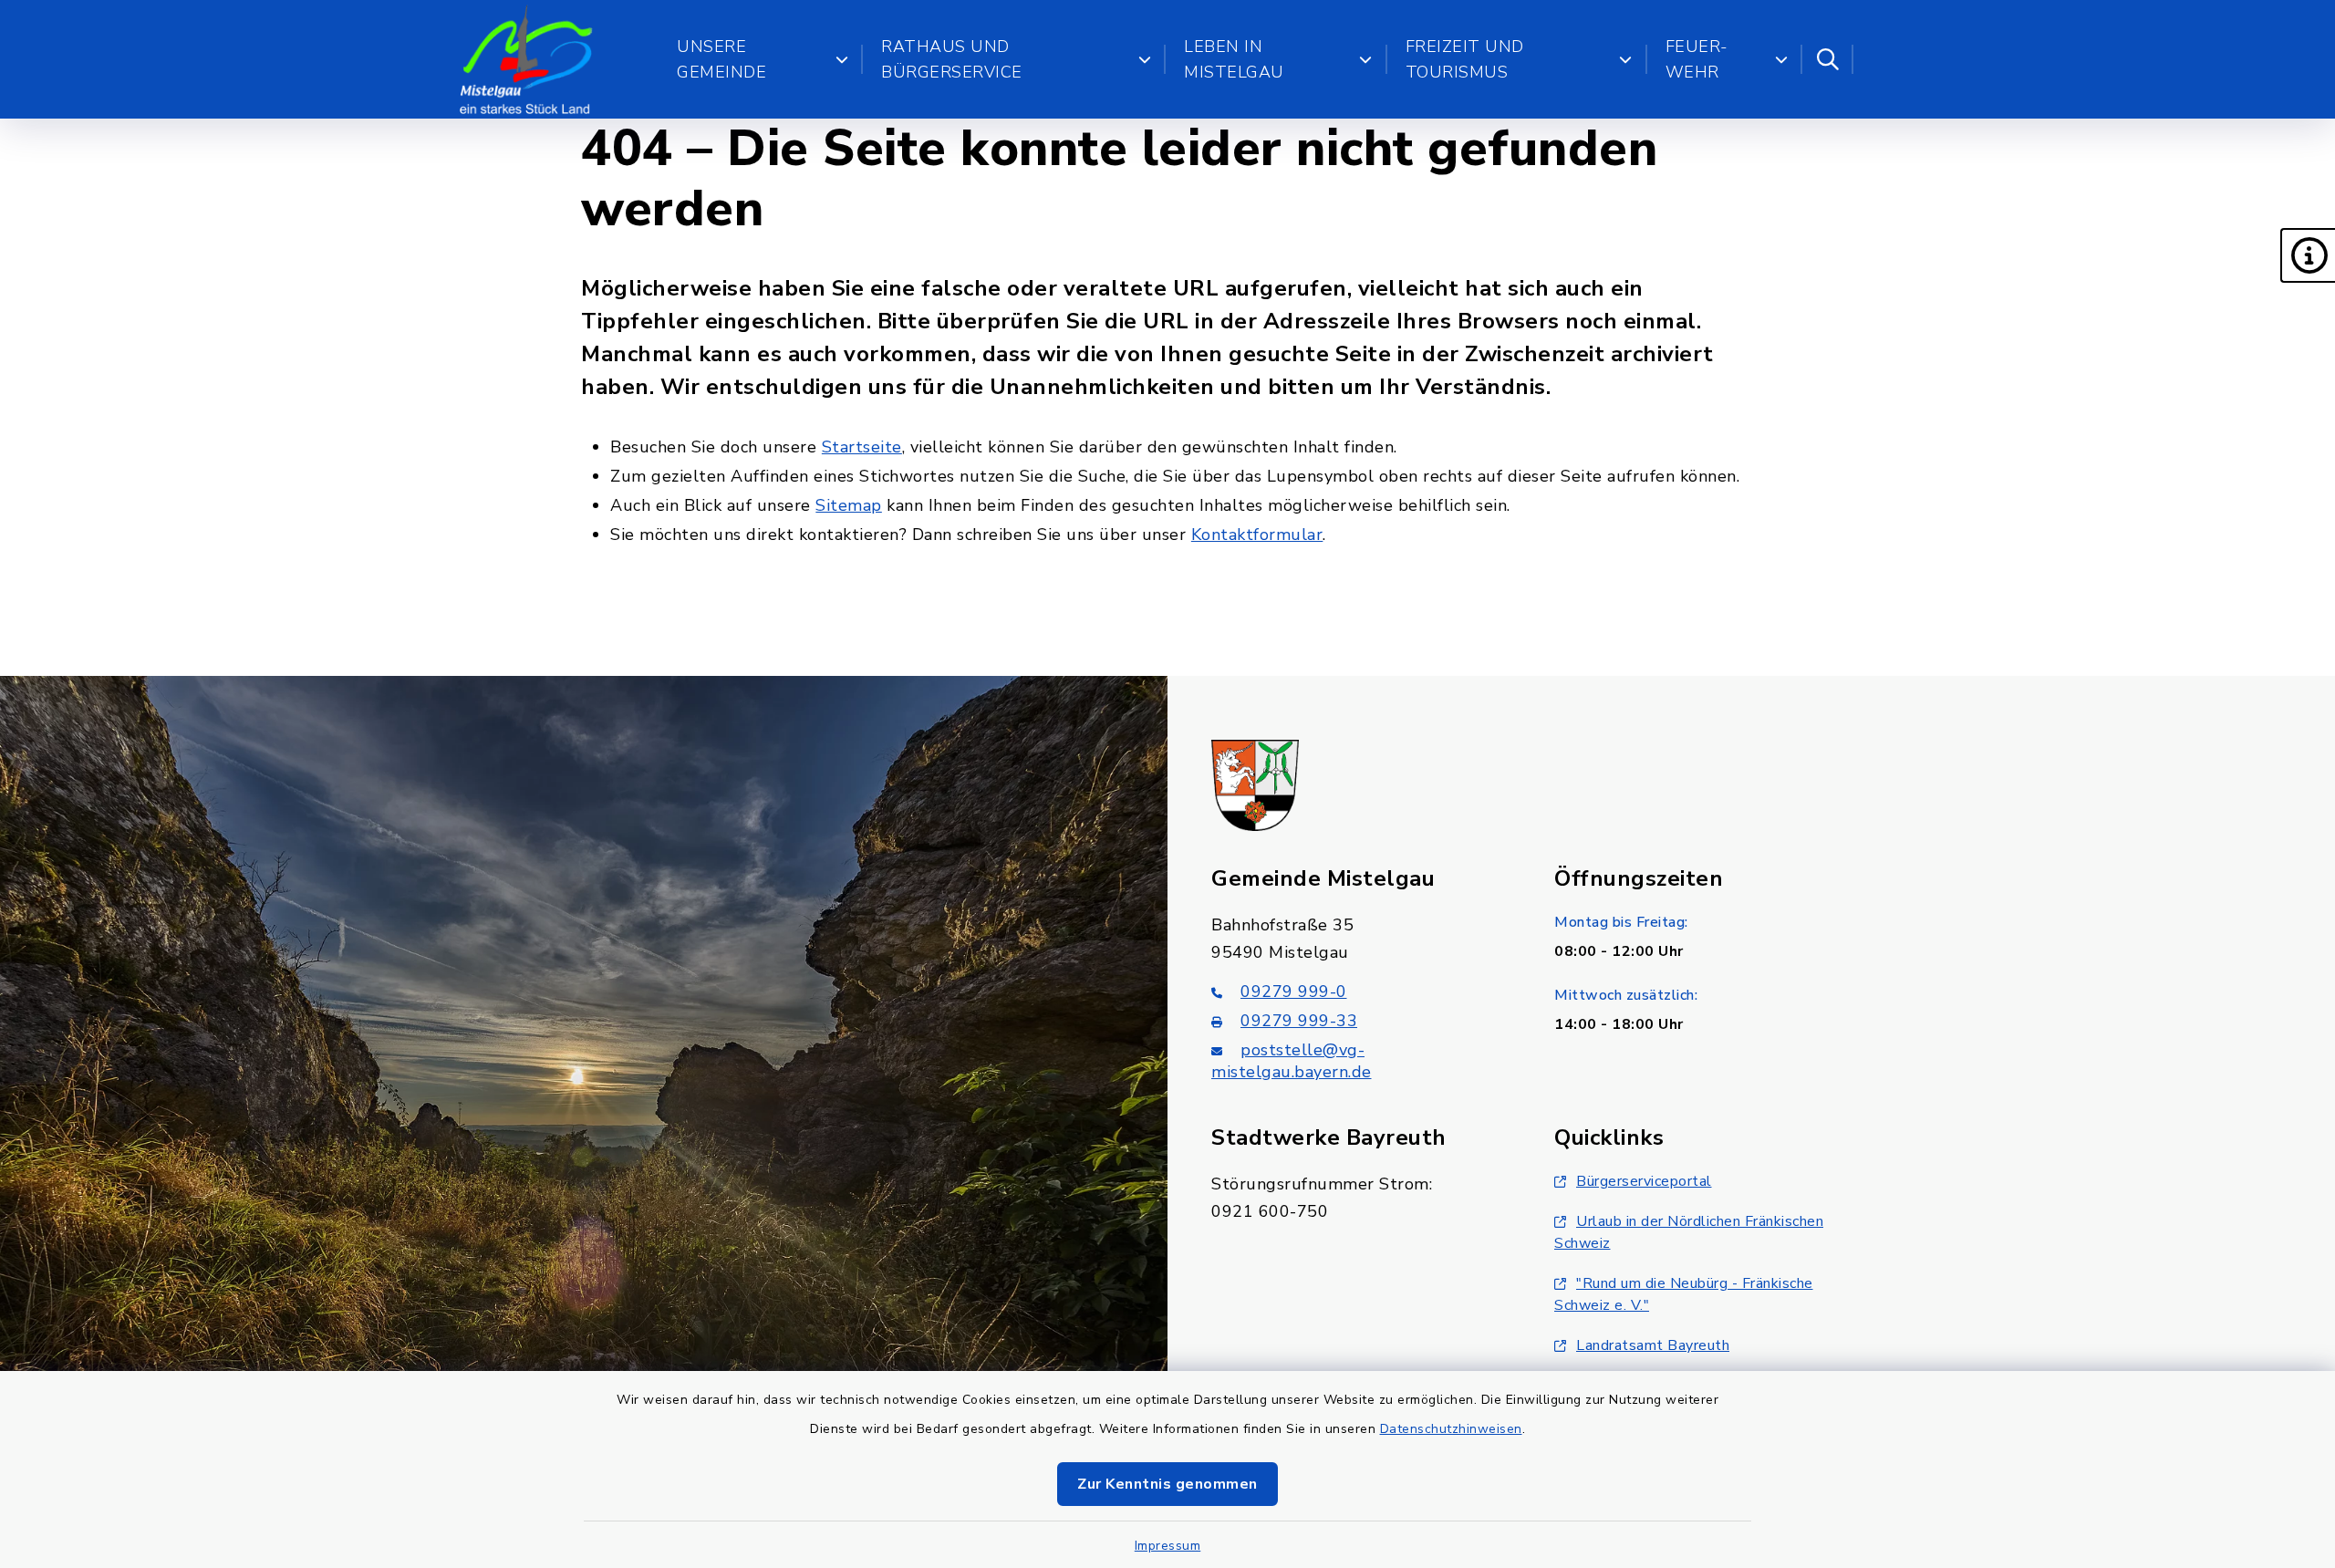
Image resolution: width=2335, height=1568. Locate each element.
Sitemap (849, 505)
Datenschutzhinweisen (1451, 1429)
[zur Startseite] (526, 59)
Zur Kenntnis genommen (1167, 1484)
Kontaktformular (1257, 535)
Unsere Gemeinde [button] (721, 59)
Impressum (1168, 1546)
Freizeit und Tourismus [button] (1465, 59)
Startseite (862, 447)
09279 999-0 (1294, 992)
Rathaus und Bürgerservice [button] (952, 59)
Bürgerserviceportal (1644, 1181)
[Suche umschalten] (1828, 59)
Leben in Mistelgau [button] (1234, 59)
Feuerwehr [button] (1697, 59)
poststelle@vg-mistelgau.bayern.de (1292, 1061)
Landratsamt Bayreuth (1653, 1345)
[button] (2308, 255)
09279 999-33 (1299, 1021)
